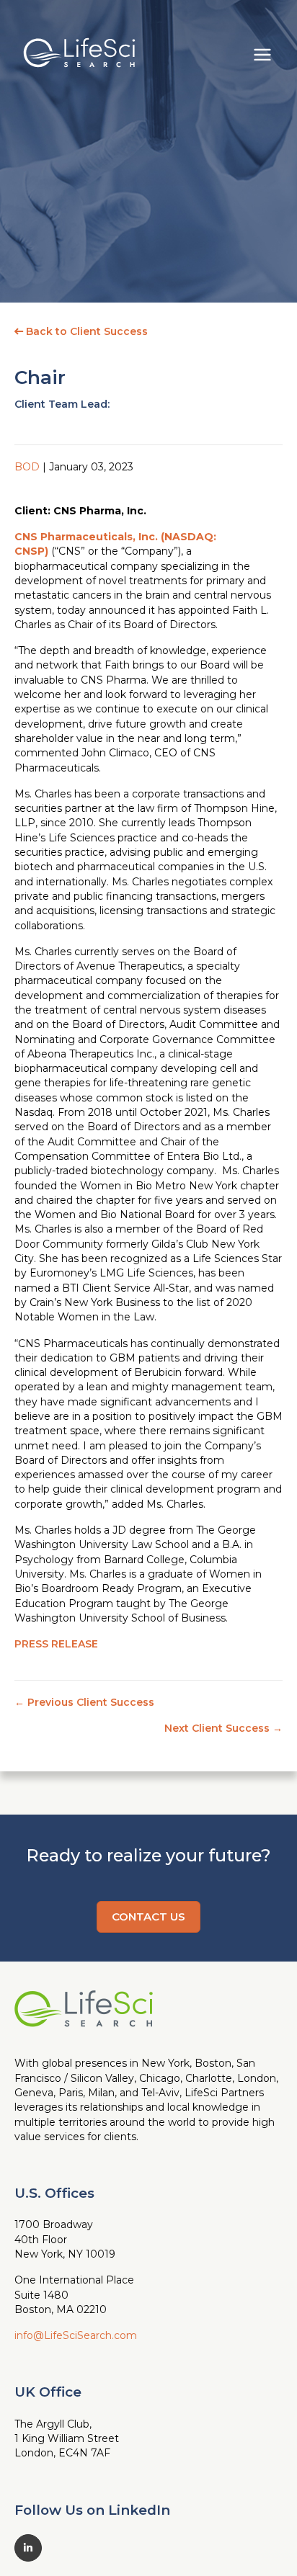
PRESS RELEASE (56, 1644)
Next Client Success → (223, 1728)
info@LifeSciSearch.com (76, 2335)
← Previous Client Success (84, 1702)
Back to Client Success (85, 331)
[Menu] (262, 53)
